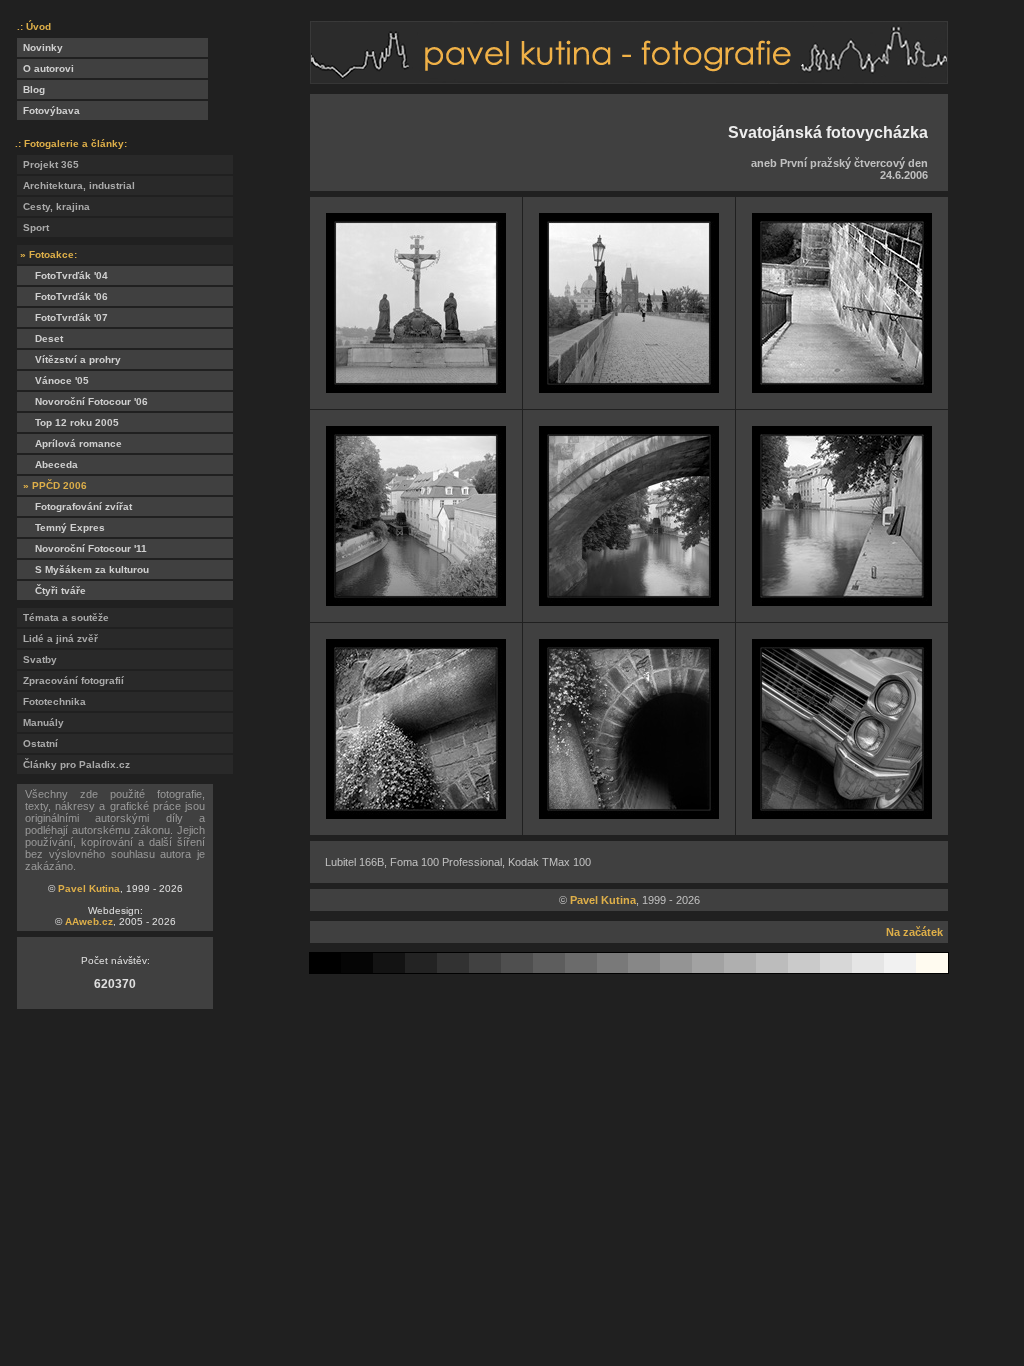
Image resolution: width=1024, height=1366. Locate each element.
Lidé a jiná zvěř (57, 638)
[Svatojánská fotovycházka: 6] (842, 600)
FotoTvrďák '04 (62, 275)
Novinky (40, 47)
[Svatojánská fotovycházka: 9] (842, 813)
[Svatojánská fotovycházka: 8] (629, 813)
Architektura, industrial (76, 185)
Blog (31, 89)
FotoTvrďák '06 (62, 296)
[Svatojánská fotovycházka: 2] (629, 387)
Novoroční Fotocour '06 (82, 401)
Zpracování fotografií (70, 680)
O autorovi (45, 68)
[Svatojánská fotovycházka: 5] (629, 600)
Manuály (40, 722)
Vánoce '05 (53, 380)
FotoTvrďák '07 (62, 317)
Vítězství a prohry (69, 359)
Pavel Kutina (89, 888)
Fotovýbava (48, 110)
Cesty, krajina (53, 206)
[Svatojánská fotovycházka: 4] (416, 600)
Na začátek (914, 932)
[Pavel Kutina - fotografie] (629, 78)
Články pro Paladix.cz (73, 764)
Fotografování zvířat (74, 506)
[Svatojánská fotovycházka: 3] (842, 387)
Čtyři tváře (51, 590)
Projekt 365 (48, 164)
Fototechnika (51, 701)
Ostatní (37, 743)
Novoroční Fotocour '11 (82, 548)
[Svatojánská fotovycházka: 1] (416, 387)
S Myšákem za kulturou (83, 569)
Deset (40, 338)
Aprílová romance (69, 443)
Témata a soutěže (63, 617)
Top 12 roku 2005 (68, 422)
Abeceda (47, 464)
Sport (33, 227)
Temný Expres (61, 527)
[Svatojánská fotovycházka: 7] (416, 813)
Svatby (37, 659)
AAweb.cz (89, 921)
